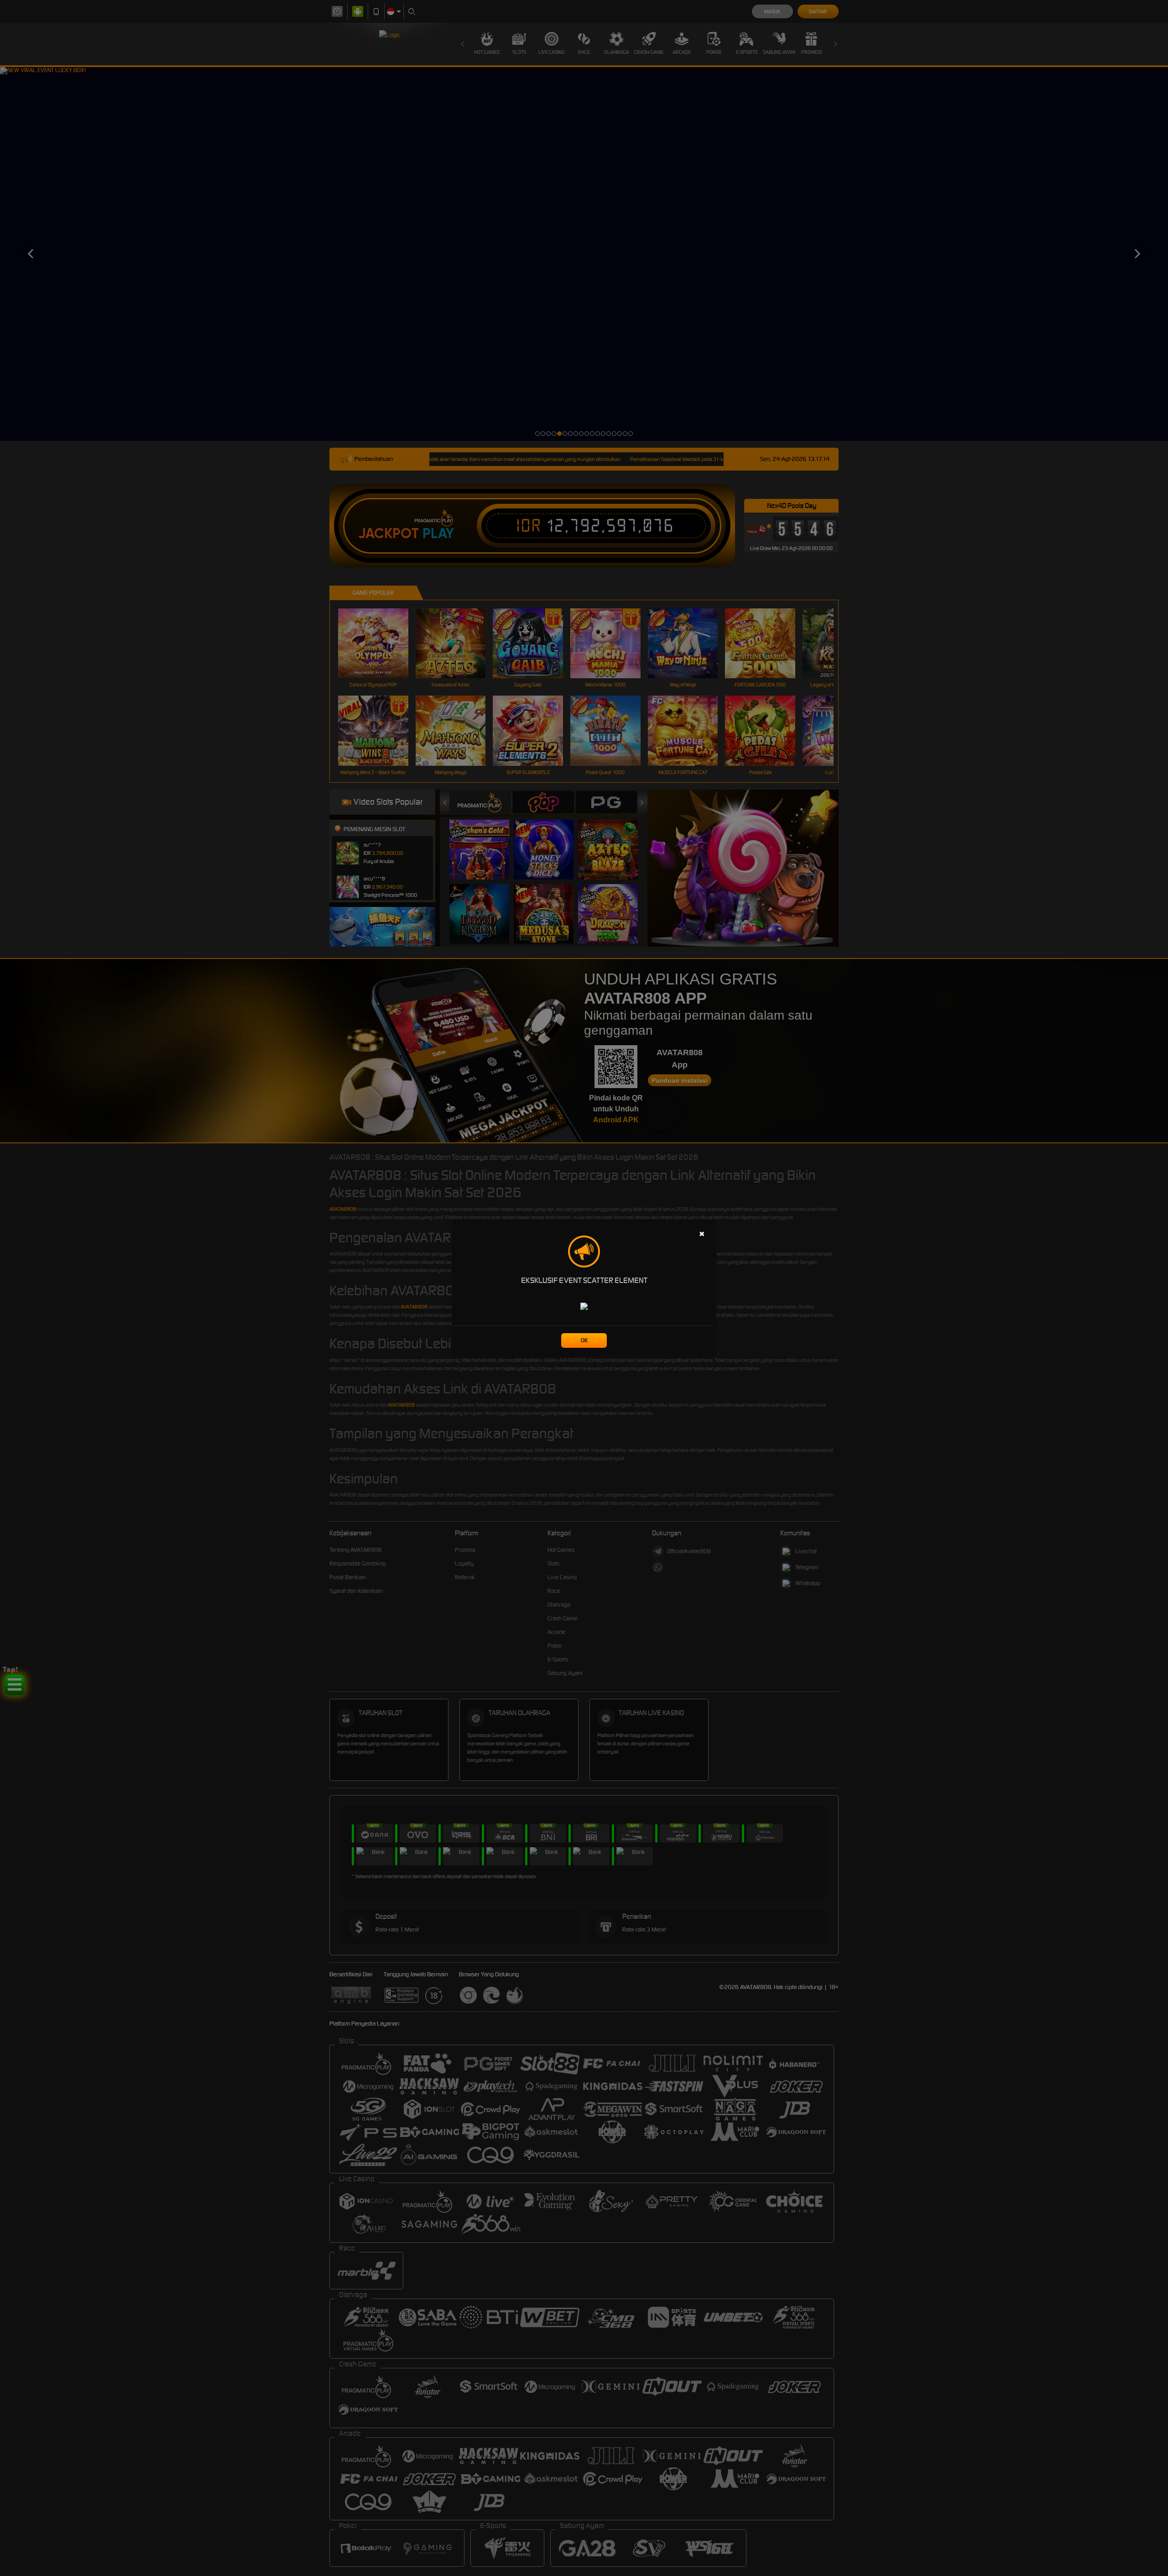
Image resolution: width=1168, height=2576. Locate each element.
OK (584, 1340)
